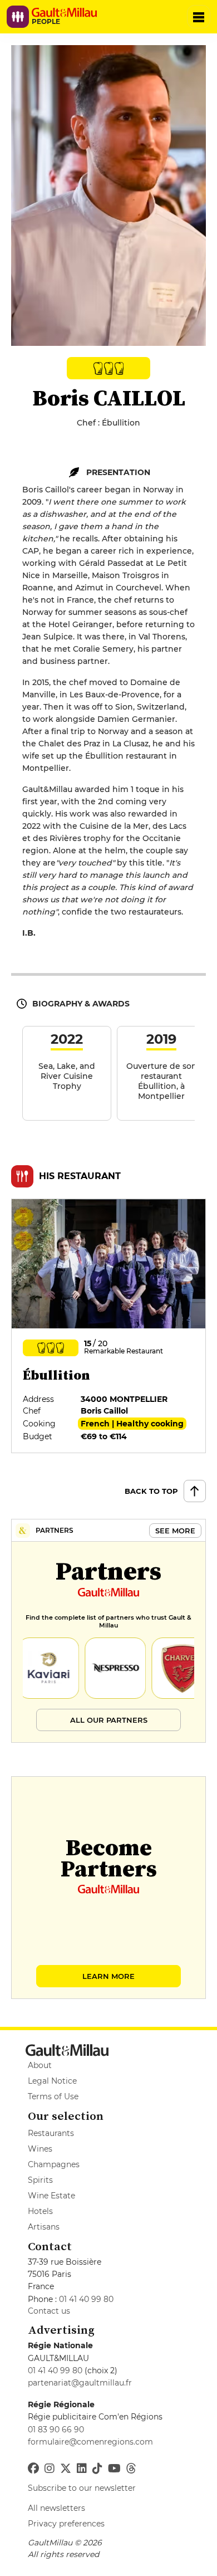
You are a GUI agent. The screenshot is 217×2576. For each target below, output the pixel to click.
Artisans (44, 2227)
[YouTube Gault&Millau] (114, 2469)
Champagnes (54, 2164)
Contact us (49, 2311)
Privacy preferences (66, 2524)
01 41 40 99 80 (86, 2299)
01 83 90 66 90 (56, 2430)
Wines (40, 2149)
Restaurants (51, 2133)
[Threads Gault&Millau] (131, 2469)
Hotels (40, 2211)
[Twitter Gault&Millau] (66, 2469)
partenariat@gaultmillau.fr (80, 2383)
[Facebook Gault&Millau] (33, 2469)
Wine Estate (51, 2196)
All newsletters (56, 2508)
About (40, 2065)
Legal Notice (52, 2081)
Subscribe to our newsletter (82, 2488)
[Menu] (199, 17)
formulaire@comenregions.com (90, 2442)
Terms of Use (53, 2096)
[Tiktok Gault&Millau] (97, 2469)
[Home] (68, 12)
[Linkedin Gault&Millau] (82, 2469)
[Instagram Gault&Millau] (50, 2469)
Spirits (40, 2180)
